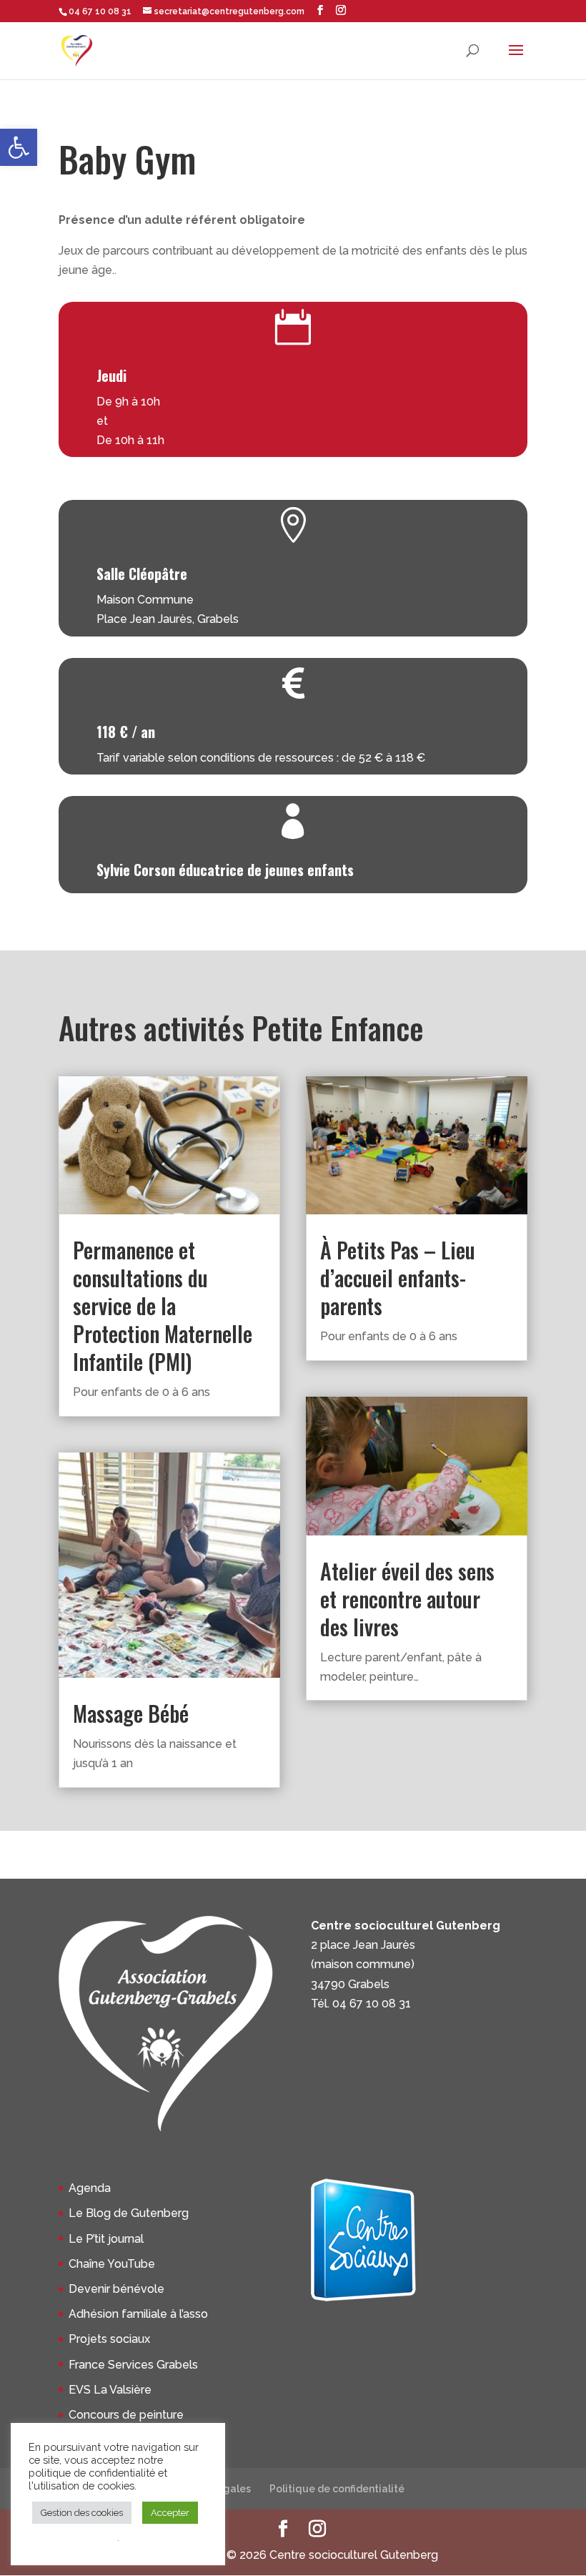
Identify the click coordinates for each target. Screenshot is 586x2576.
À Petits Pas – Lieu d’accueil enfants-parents (398, 1278)
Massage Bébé (131, 1713)
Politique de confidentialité (337, 2489)
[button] (19, 147)
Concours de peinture (126, 2415)
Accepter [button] (170, 2513)
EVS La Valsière (110, 2390)
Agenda (90, 2188)
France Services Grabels (133, 2365)
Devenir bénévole (116, 2289)
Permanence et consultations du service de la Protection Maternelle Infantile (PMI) (163, 1306)
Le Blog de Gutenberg (129, 2213)
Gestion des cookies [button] (82, 2513)
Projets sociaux (109, 2339)
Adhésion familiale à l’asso (138, 2314)
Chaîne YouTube (112, 2264)
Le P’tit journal (106, 2239)
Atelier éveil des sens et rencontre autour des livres (407, 1599)
